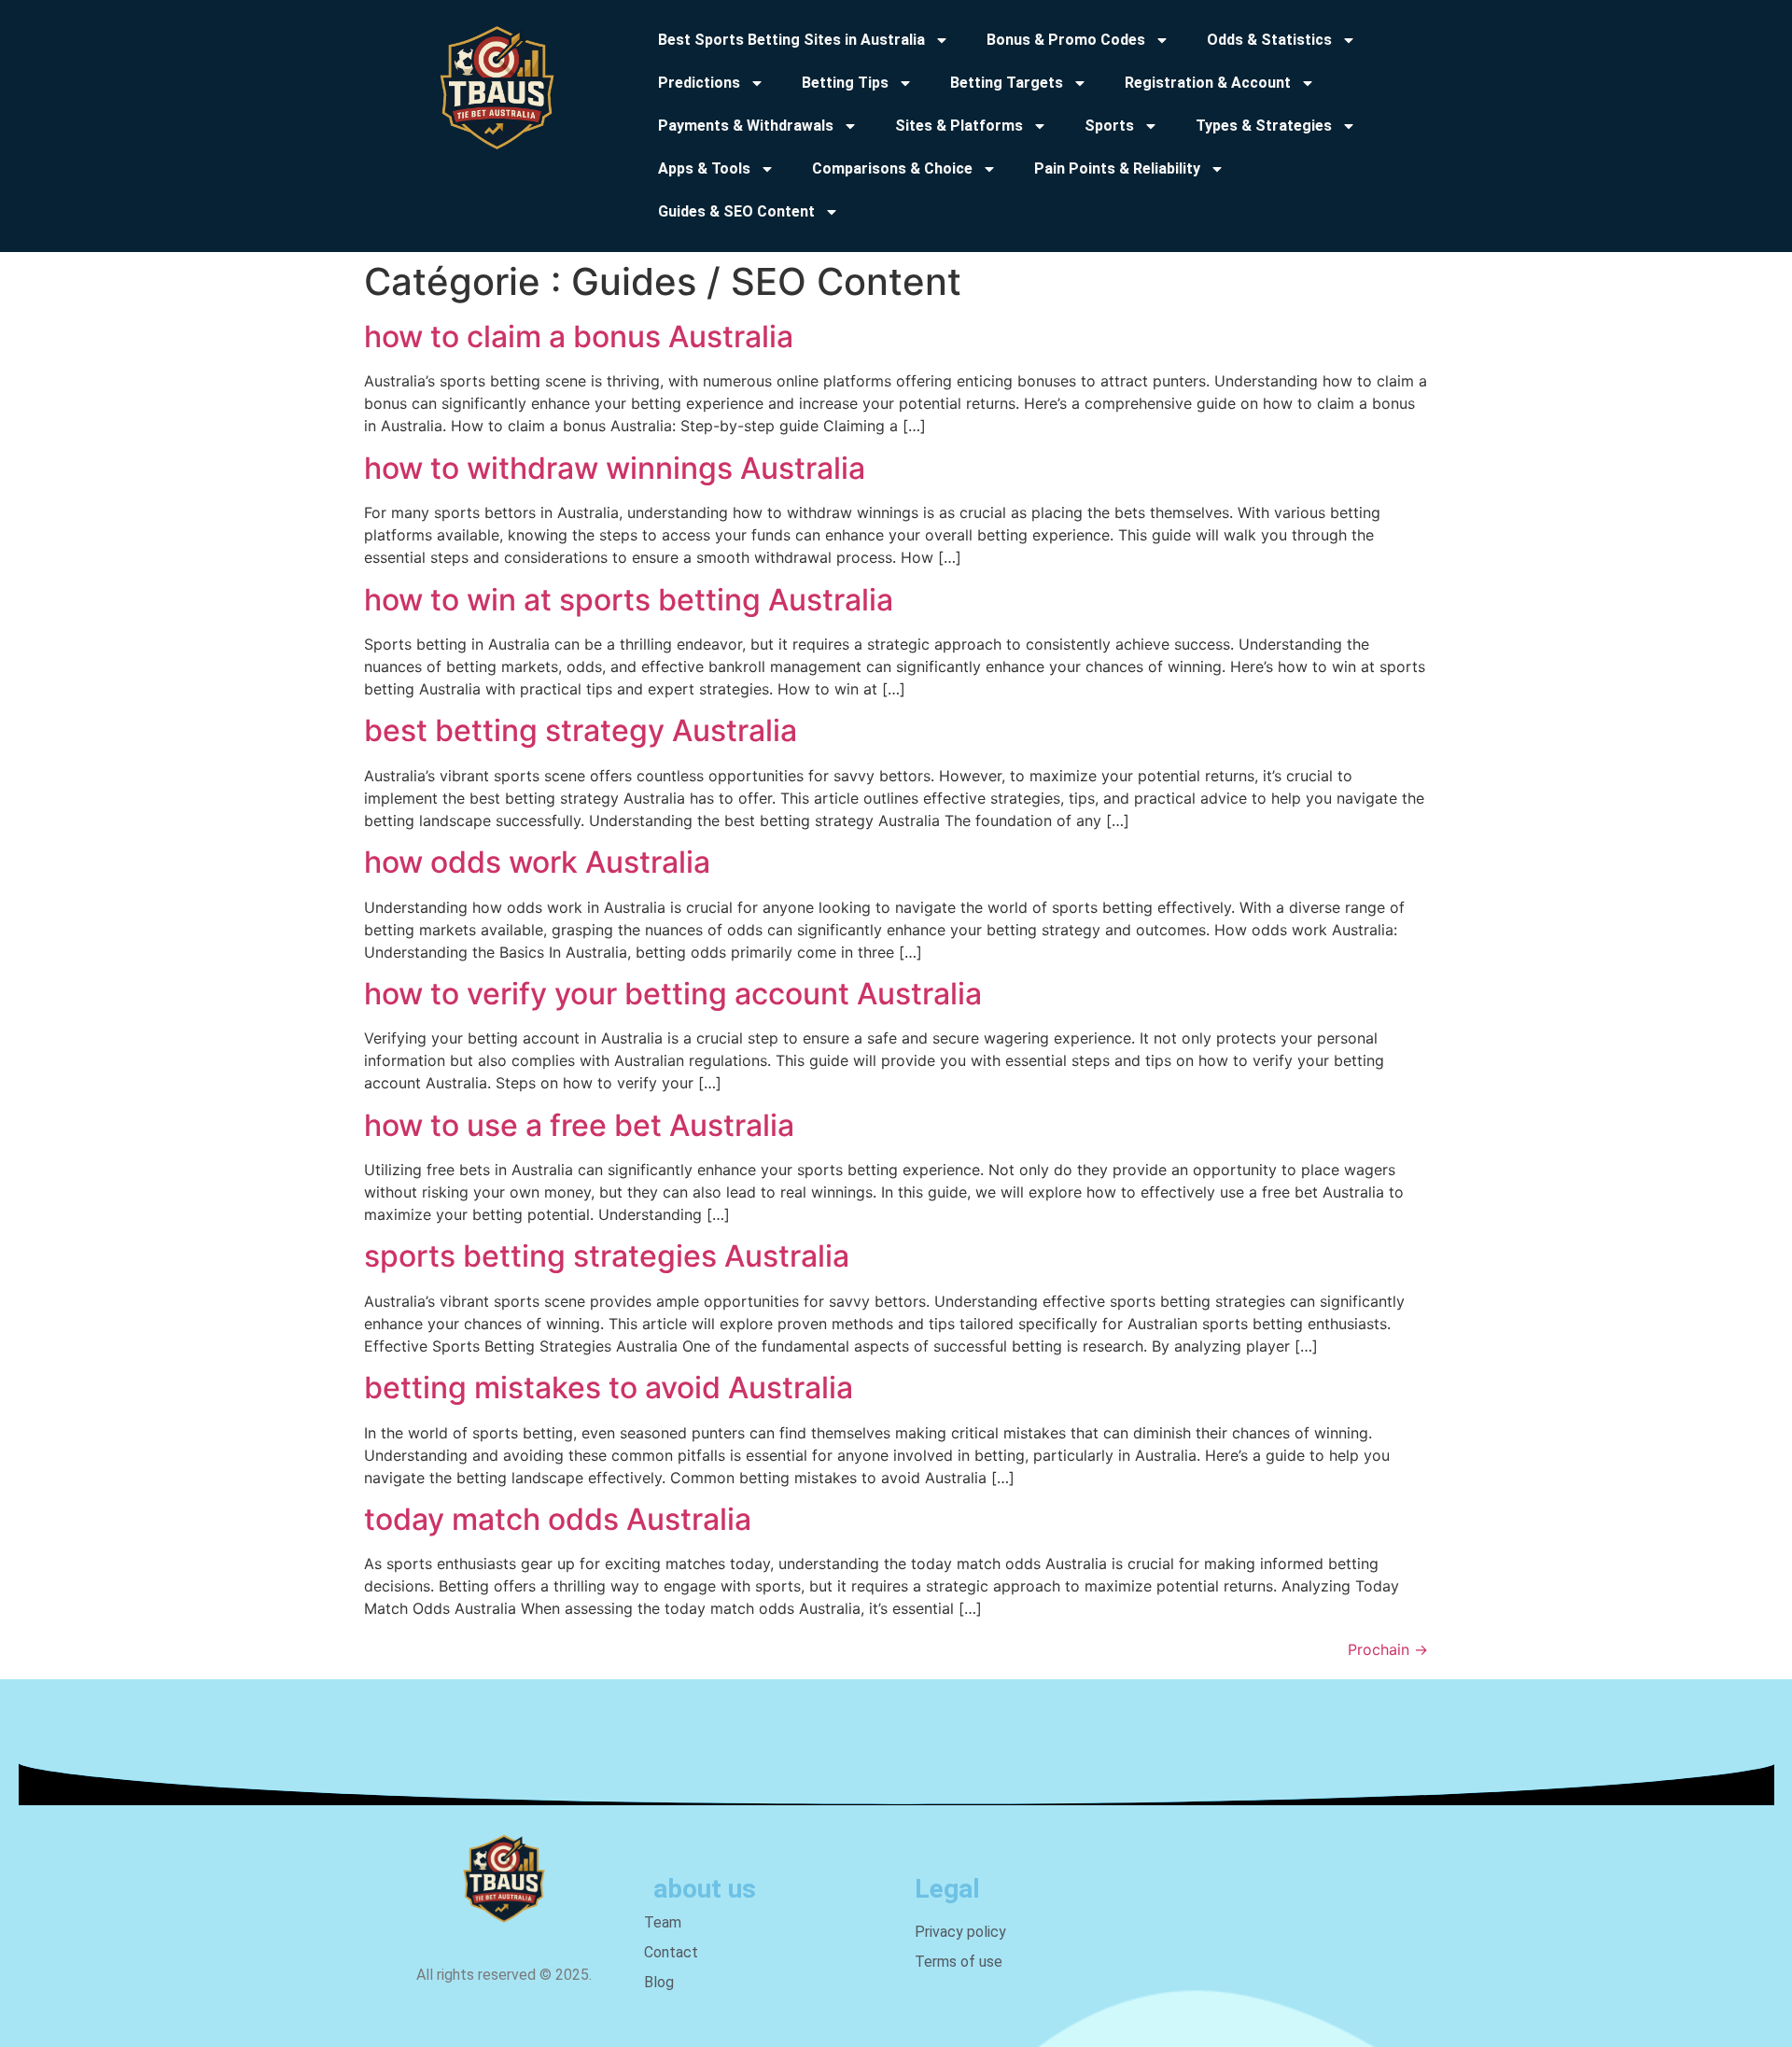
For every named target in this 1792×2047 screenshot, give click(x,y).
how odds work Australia (537, 862)
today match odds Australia (558, 1519)
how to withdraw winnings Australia (615, 468)
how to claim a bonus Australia (579, 336)
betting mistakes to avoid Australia (609, 1388)
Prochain (1388, 1649)
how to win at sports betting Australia (629, 600)
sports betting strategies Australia (607, 1256)
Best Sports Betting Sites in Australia (791, 40)
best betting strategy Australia (581, 730)
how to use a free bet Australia (579, 1125)
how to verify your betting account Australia (673, 994)
